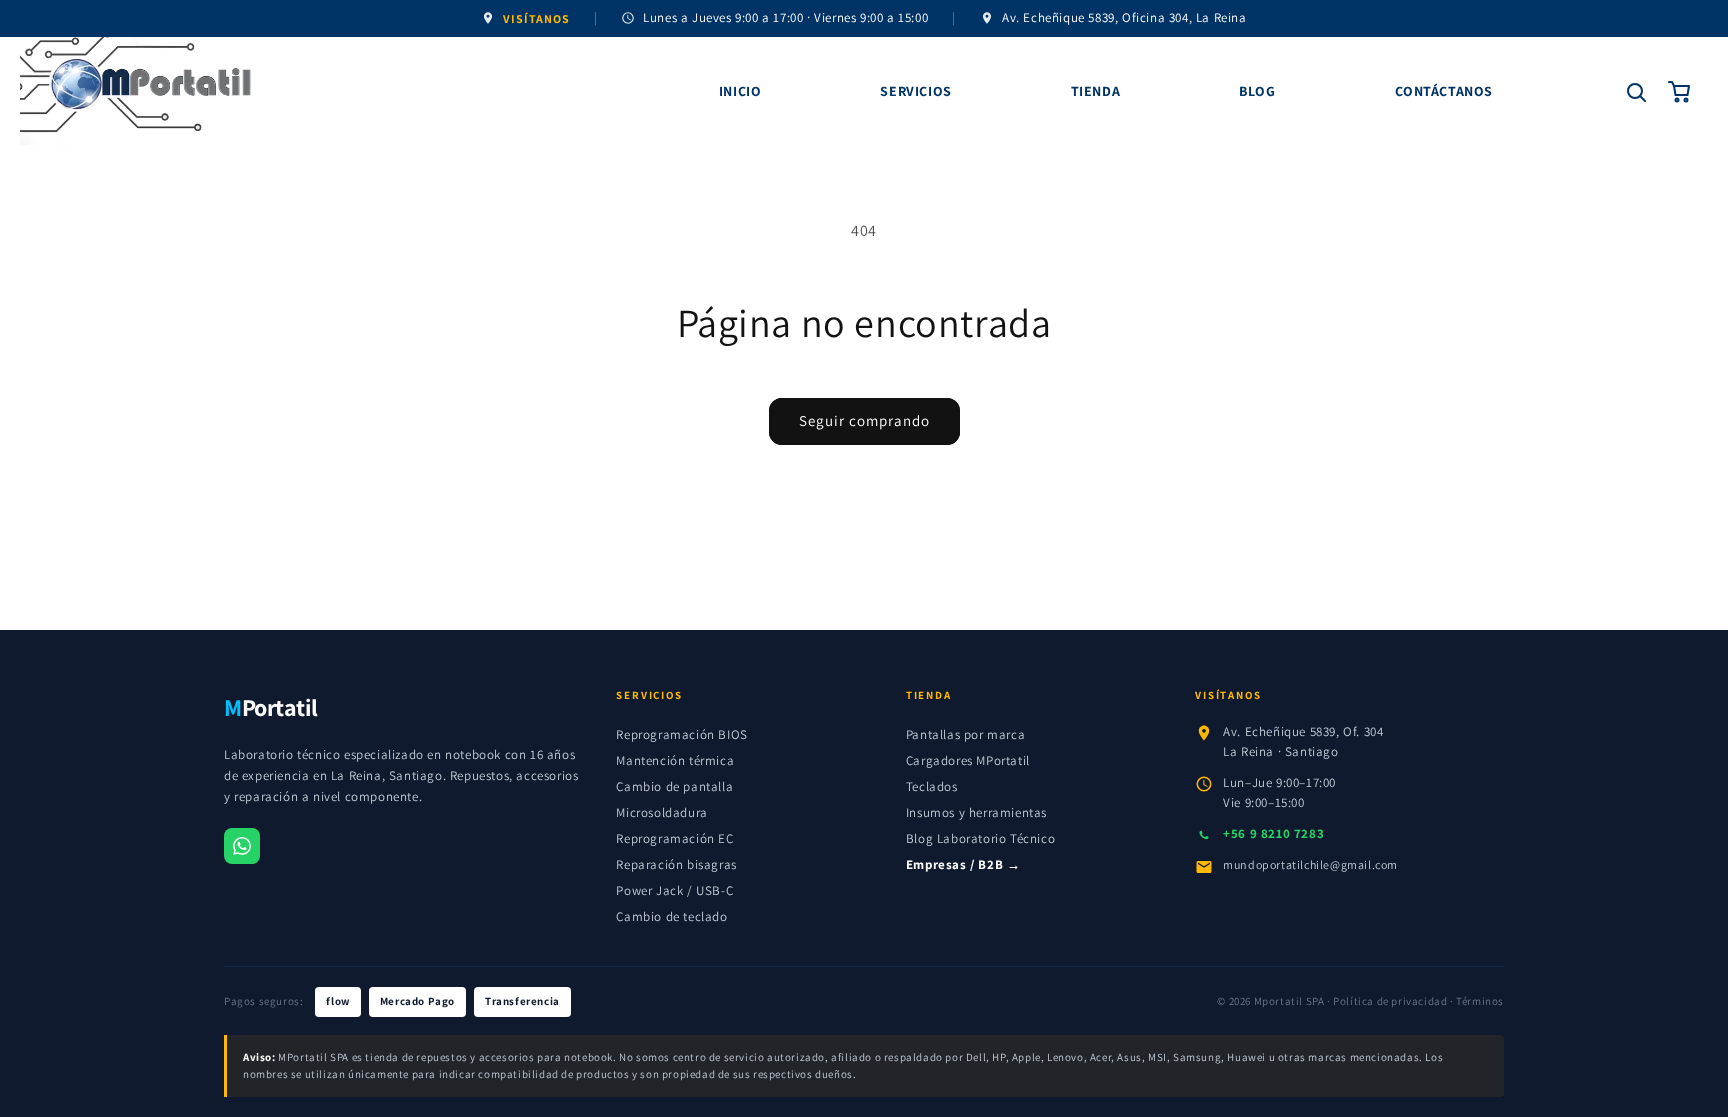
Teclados (932, 786)
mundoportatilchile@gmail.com (1310, 864)
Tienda (1096, 91)
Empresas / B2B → (963, 864)
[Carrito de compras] (1680, 92)
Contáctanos (1444, 91)
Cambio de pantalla (674, 786)
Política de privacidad (1390, 1001)
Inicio (740, 91)
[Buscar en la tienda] (1636, 92)
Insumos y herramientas (976, 812)
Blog (1257, 91)
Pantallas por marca (965, 734)
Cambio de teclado (671, 916)
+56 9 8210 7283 (1273, 833)
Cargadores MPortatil (968, 760)
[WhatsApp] (242, 846)
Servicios (915, 91)
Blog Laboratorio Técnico (980, 838)
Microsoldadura (661, 812)
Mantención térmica (675, 760)
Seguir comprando (864, 420)
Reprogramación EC (674, 838)
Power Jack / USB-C (674, 890)
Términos (1480, 1001)
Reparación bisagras (676, 864)
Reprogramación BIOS (681, 734)
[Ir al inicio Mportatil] (346, 92)
